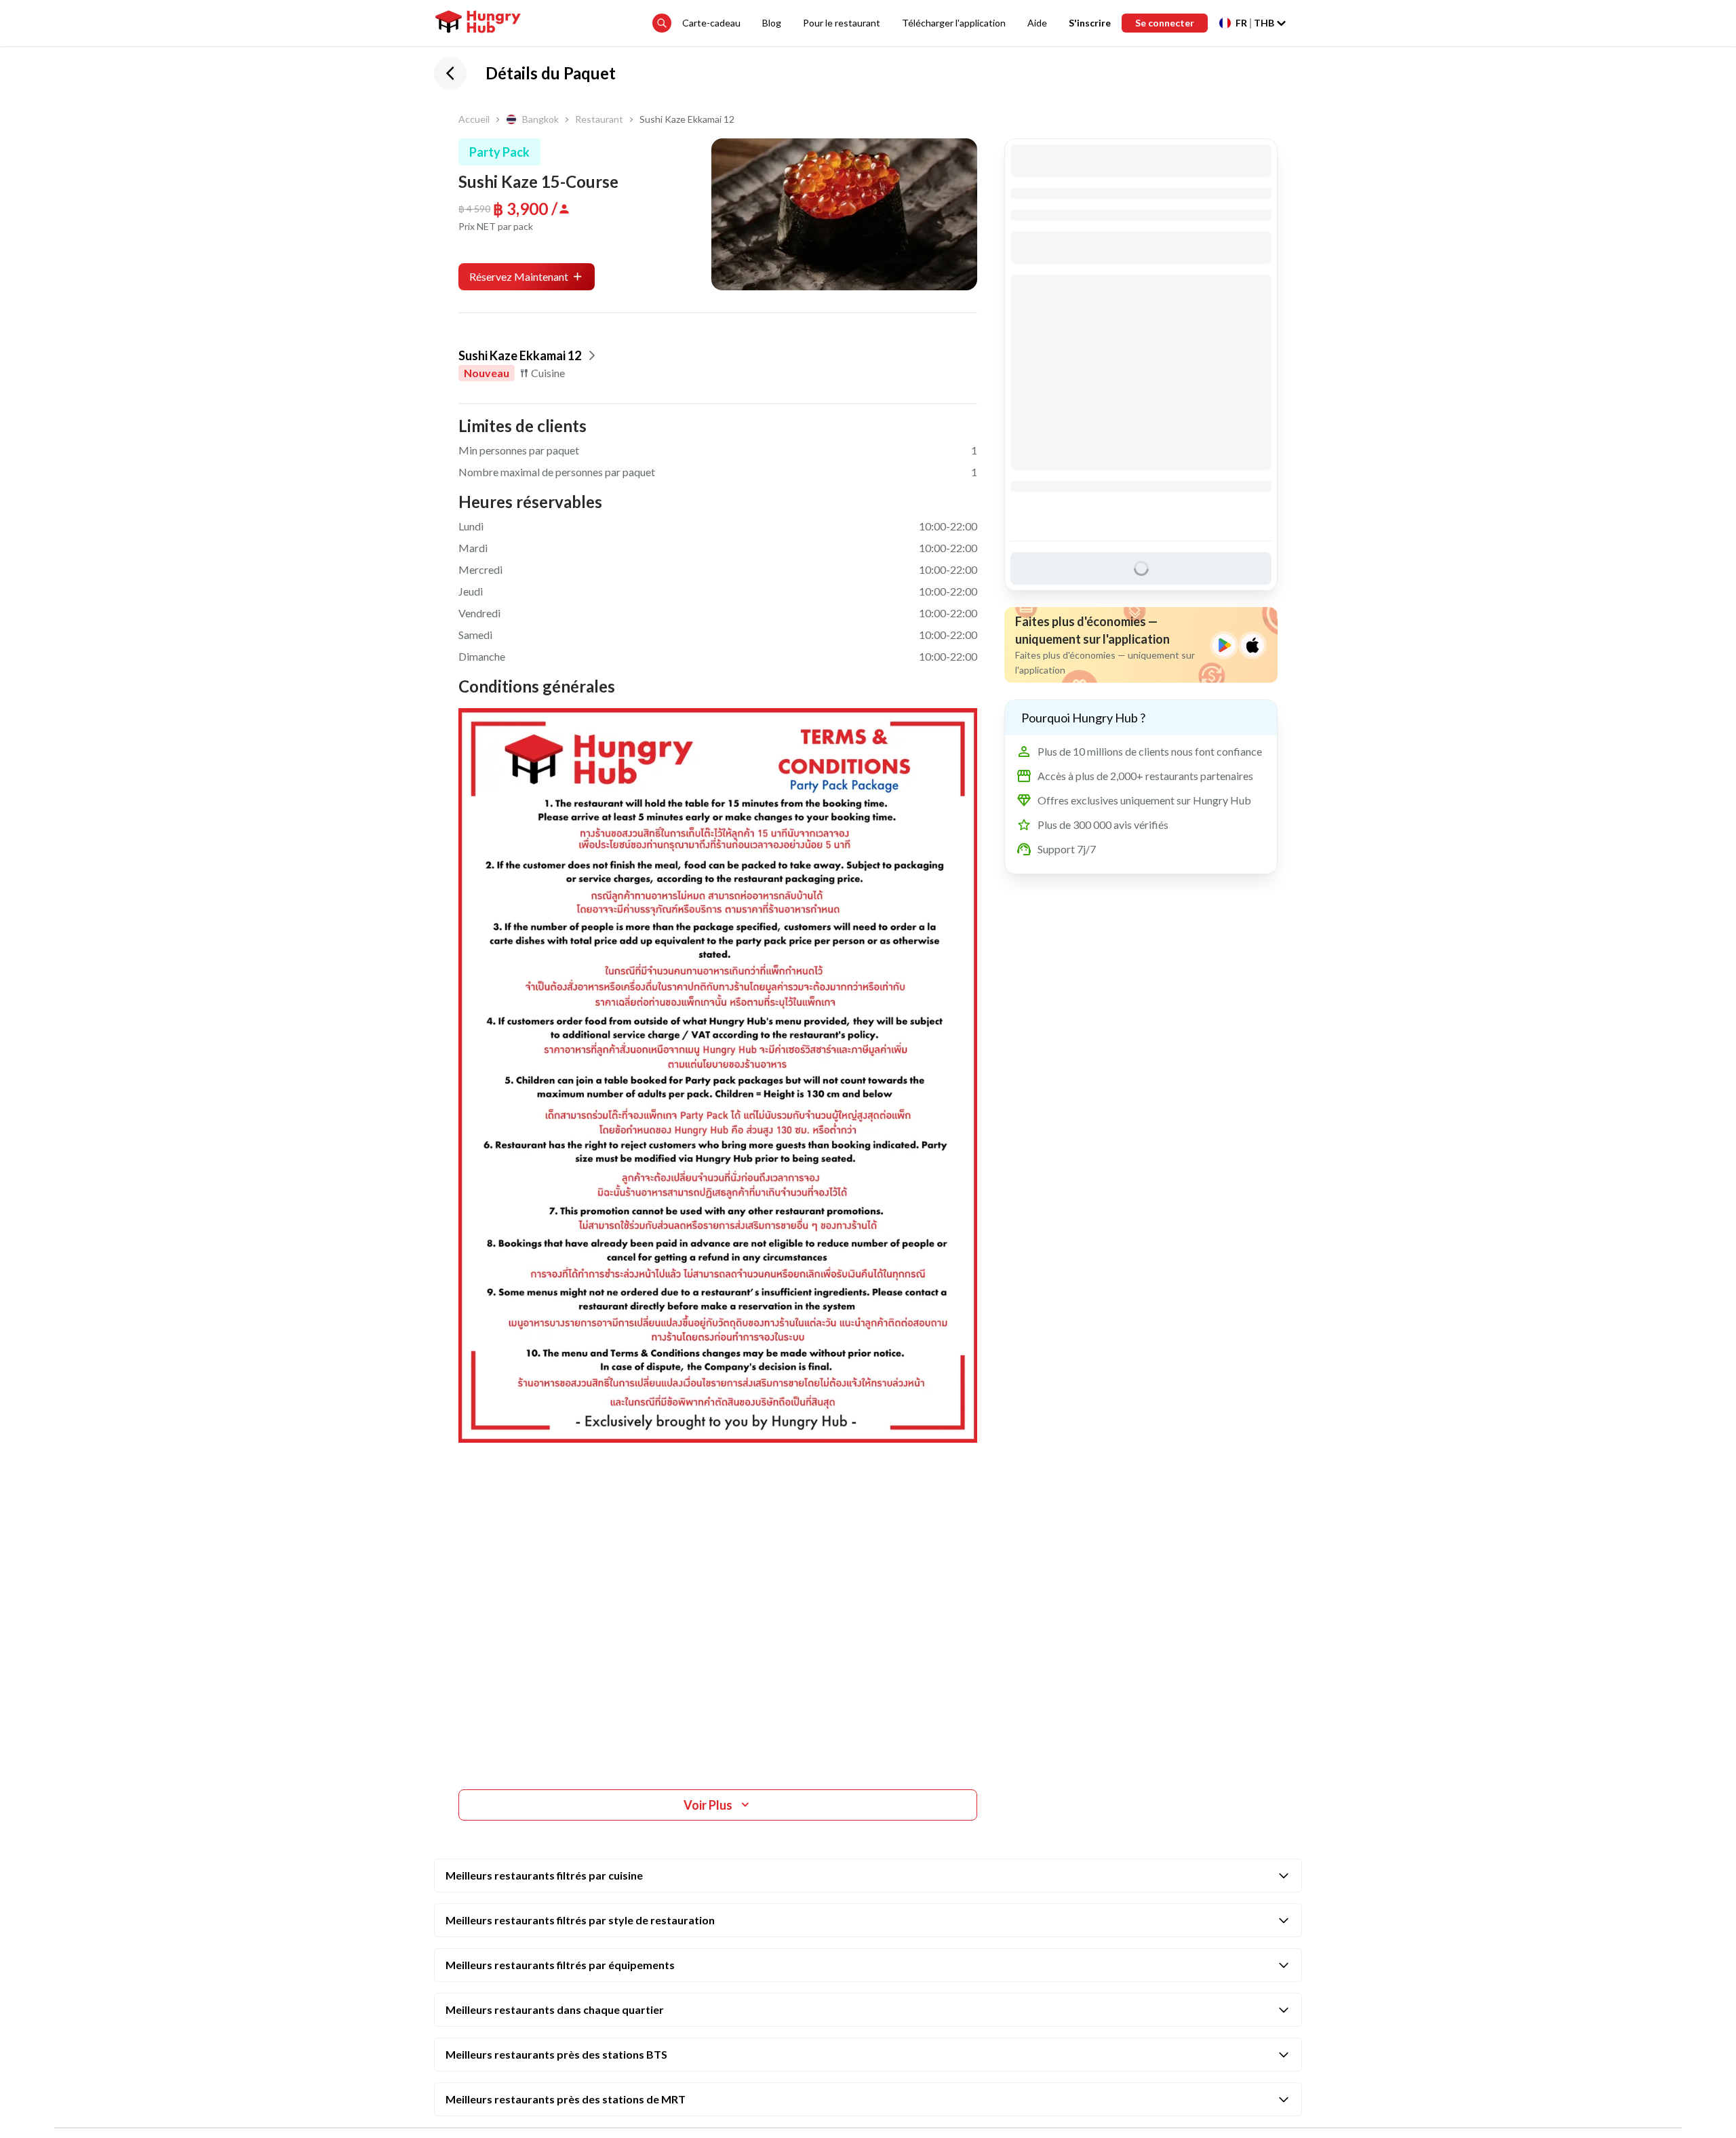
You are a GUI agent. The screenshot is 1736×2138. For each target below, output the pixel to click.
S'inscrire (1090, 23)
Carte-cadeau (711, 23)
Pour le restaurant (842, 23)
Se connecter (1165, 23)
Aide (1037, 23)
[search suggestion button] (662, 23)
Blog (772, 23)
